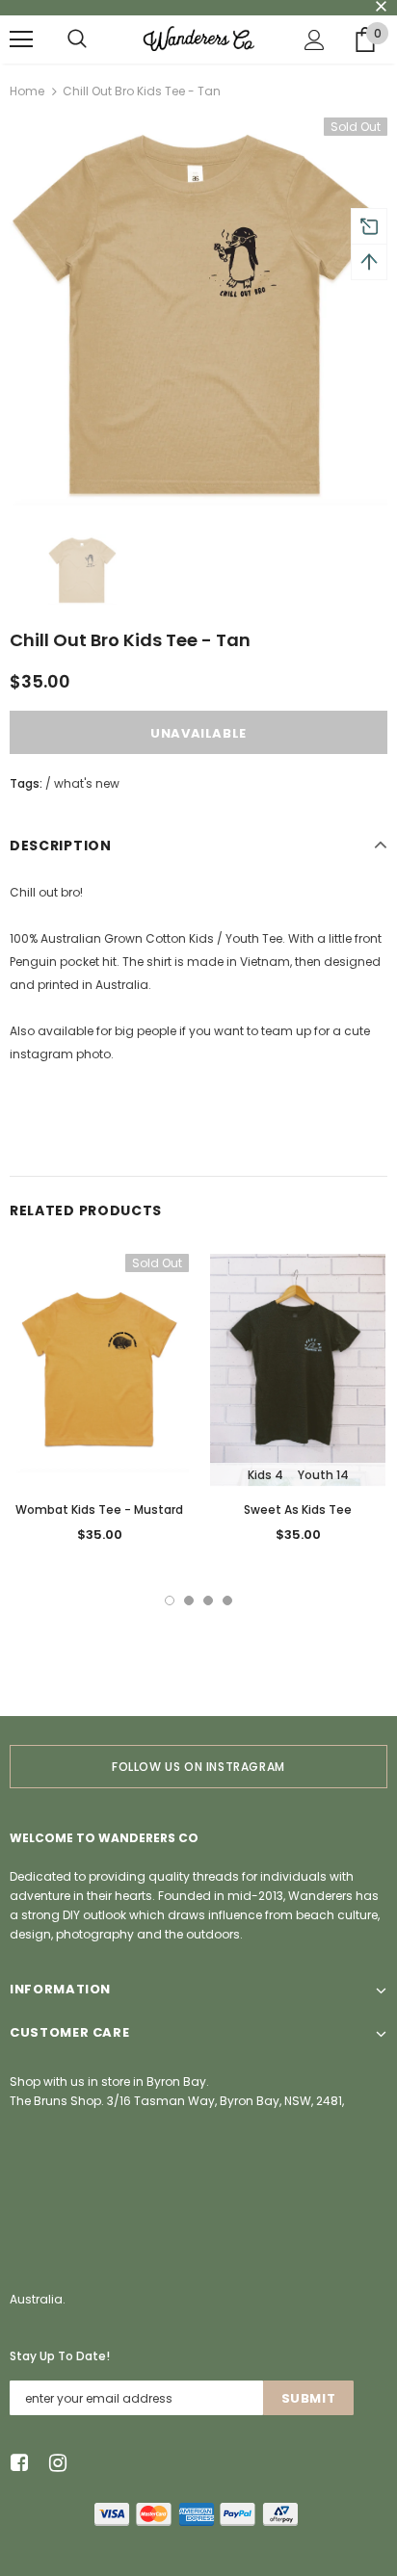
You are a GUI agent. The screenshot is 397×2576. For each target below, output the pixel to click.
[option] (198, 312)
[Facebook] (16, 2464)
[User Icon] (315, 40)
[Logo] (198, 39)
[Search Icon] (77, 39)
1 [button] (170, 1600)
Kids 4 (265, 1475)
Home (27, 91)
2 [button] (189, 1600)
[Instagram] (54, 2464)
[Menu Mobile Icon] (21, 39)
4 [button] (227, 1600)
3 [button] (208, 1600)
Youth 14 (323, 1475)
